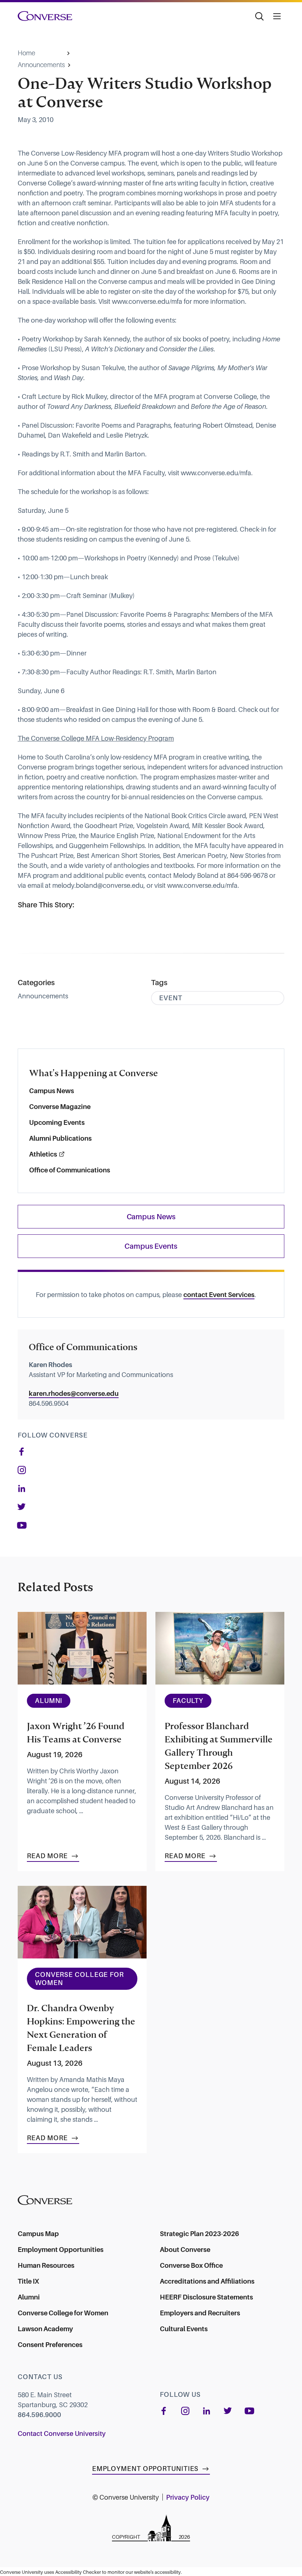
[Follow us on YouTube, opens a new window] (26, 1525)
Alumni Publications (60, 1138)
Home (27, 53)
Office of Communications (70, 1170)
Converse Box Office (191, 2265)
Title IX (28, 2281)
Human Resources (46, 2265)
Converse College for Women (63, 2313)
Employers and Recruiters (200, 2313)
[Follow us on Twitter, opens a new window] (22, 1507)
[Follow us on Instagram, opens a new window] (22, 1470)
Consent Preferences (50, 2345)
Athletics (43, 1154)
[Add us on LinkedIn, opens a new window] (22, 1488)
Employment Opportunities (61, 2250)
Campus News (52, 1091)
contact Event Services (219, 1295)
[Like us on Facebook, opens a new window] (22, 1452)
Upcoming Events (57, 1122)
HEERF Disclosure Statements (206, 2297)
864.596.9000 (39, 2415)
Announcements (41, 65)
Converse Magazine (60, 1107)
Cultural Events (184, 2329)
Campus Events (151, 1246)
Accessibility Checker (78, 2572)
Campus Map (38, 2234)
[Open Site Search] (259, 16)
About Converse (185, 2250)
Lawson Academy (45, 2329)
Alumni (29, 2297)
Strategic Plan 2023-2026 (199, 2234)
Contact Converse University (62, 2434)
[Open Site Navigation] (277, 16)
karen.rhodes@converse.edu (74, 1393)
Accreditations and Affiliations (207, 2281)
